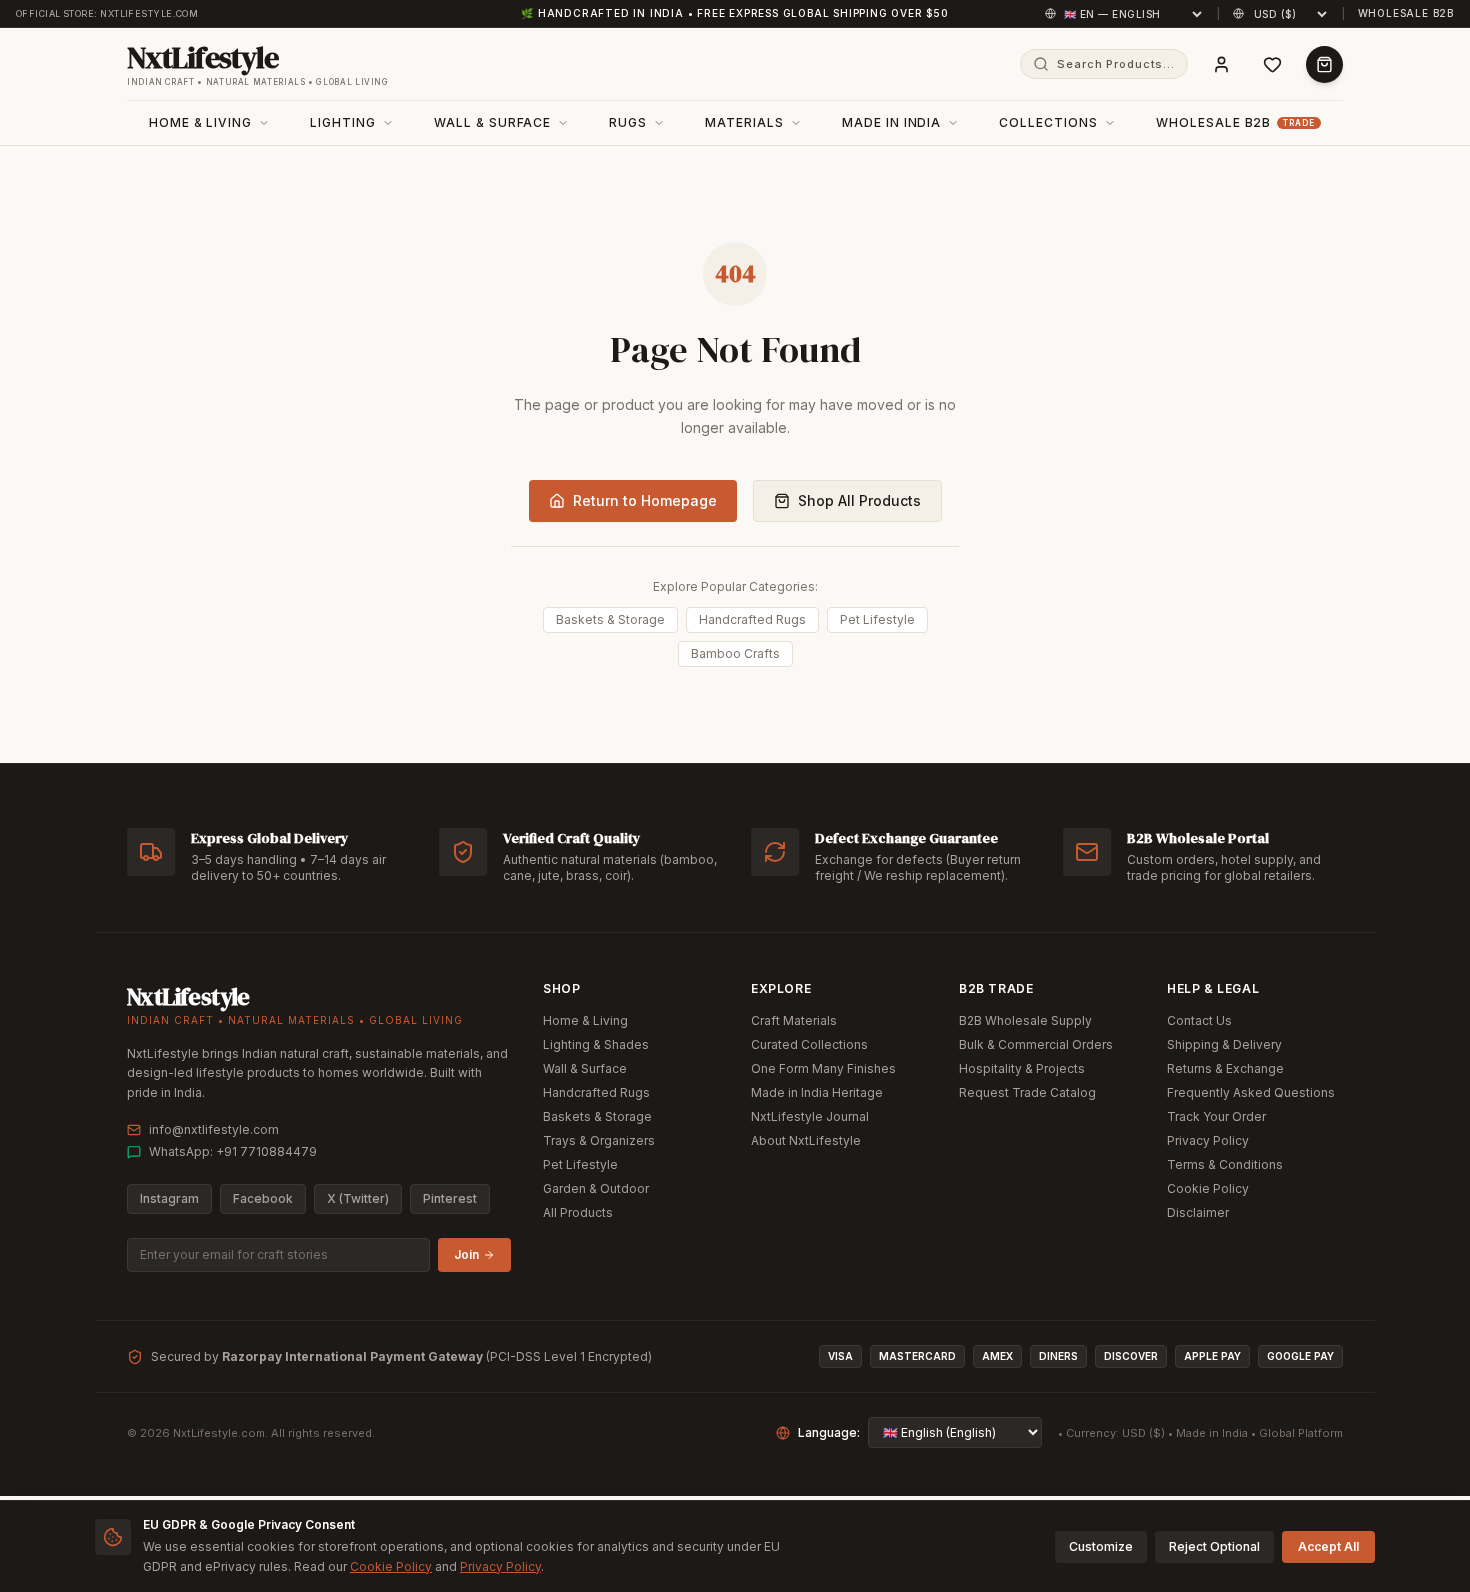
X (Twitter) (358, 1198)
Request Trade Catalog (1027, 1092)
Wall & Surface (585, 1068)
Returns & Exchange (1225, 1068)
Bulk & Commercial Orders (1036, 1044)
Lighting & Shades (596, 1044)
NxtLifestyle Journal (810, 1116)
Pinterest (450, 1198)
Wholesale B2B (1406, 13)
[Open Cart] (1324, 64)
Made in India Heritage (817, 1092)
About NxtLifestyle (806, 1140)
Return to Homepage (645, 500)
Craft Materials (794, 1020)
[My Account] (1221, 64)
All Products (578, 1212)
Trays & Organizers (599, 1140)
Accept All (1328, 1546)
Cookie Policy (1208, 1188)
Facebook (263, 1198)
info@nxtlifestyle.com (214, 1129)
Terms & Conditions (1225, 1164)
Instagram (169, 1198)
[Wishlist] (1272, 64)
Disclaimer (1198, 1212)
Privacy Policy (1208, 1140)
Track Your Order (1216, 1116)
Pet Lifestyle (877, 619)
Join (466, 1254)
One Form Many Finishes (823, 1068)
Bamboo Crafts (735, 653)
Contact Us (1199, 1020)
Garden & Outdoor (596, 1188)
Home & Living (585, 1020)
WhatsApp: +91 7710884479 (233, 1151)
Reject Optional (1214, 1546)
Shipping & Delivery (1224, 1044)
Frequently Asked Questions (1251, 1092)
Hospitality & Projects (1022, 1068)
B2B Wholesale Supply (1025, 1020)
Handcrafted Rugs (752, 619)
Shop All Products (859, 500)
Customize (1101, 1546)
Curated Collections (809, 1044)
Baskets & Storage (610, 619)
